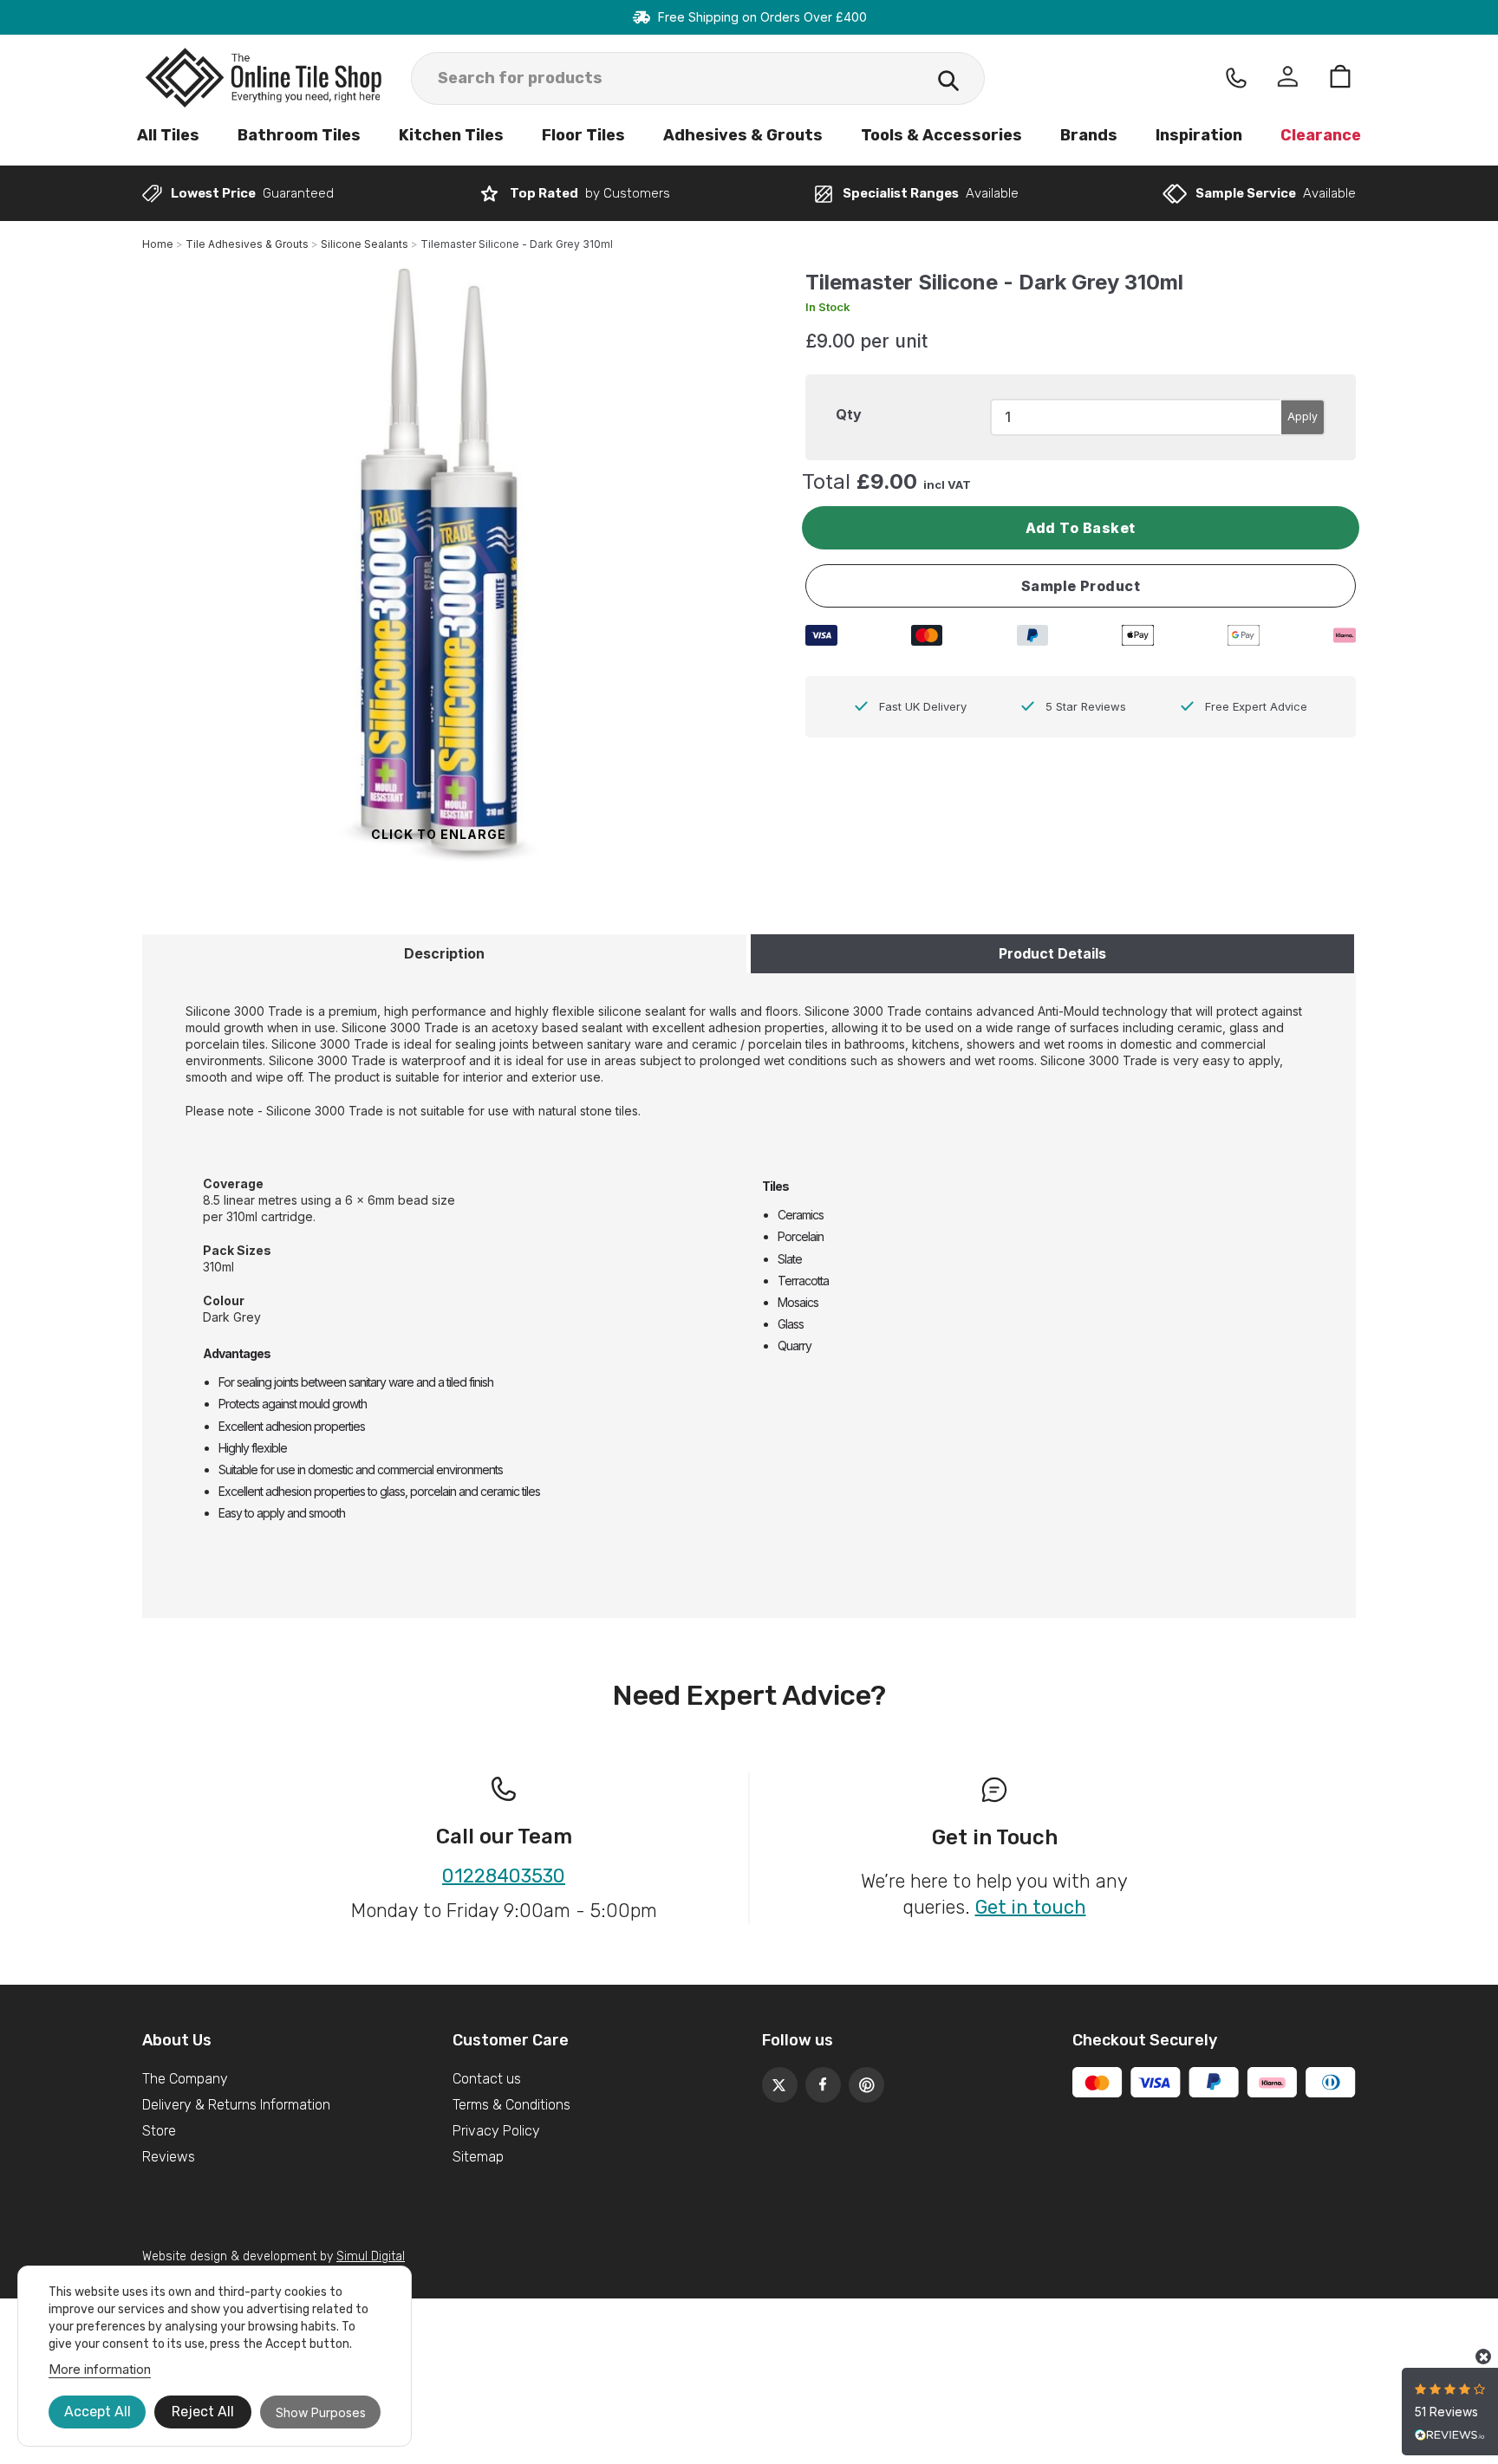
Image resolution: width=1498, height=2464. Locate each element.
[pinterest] (862, 2080)
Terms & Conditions (511, 2105)
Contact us (487, 2079)
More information (100, 2369)
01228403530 (504, 1876)
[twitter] (775, 2080)
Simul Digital (371, 2256)
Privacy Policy (496, 2131)
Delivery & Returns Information (236, 2105)
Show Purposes (321, 2412)
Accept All (98, 2412)
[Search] (948, 83)
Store (159, 2131)
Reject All (203, 2412)
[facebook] (818, 2080)
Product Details (1052, 953)
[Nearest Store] (1236, 78)
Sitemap (478, 2157)
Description (444, 953)
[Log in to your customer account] (1288, 78)
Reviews (169, 2157)
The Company (185, 2079)
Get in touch (1031, 1907)
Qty (849, 414)
